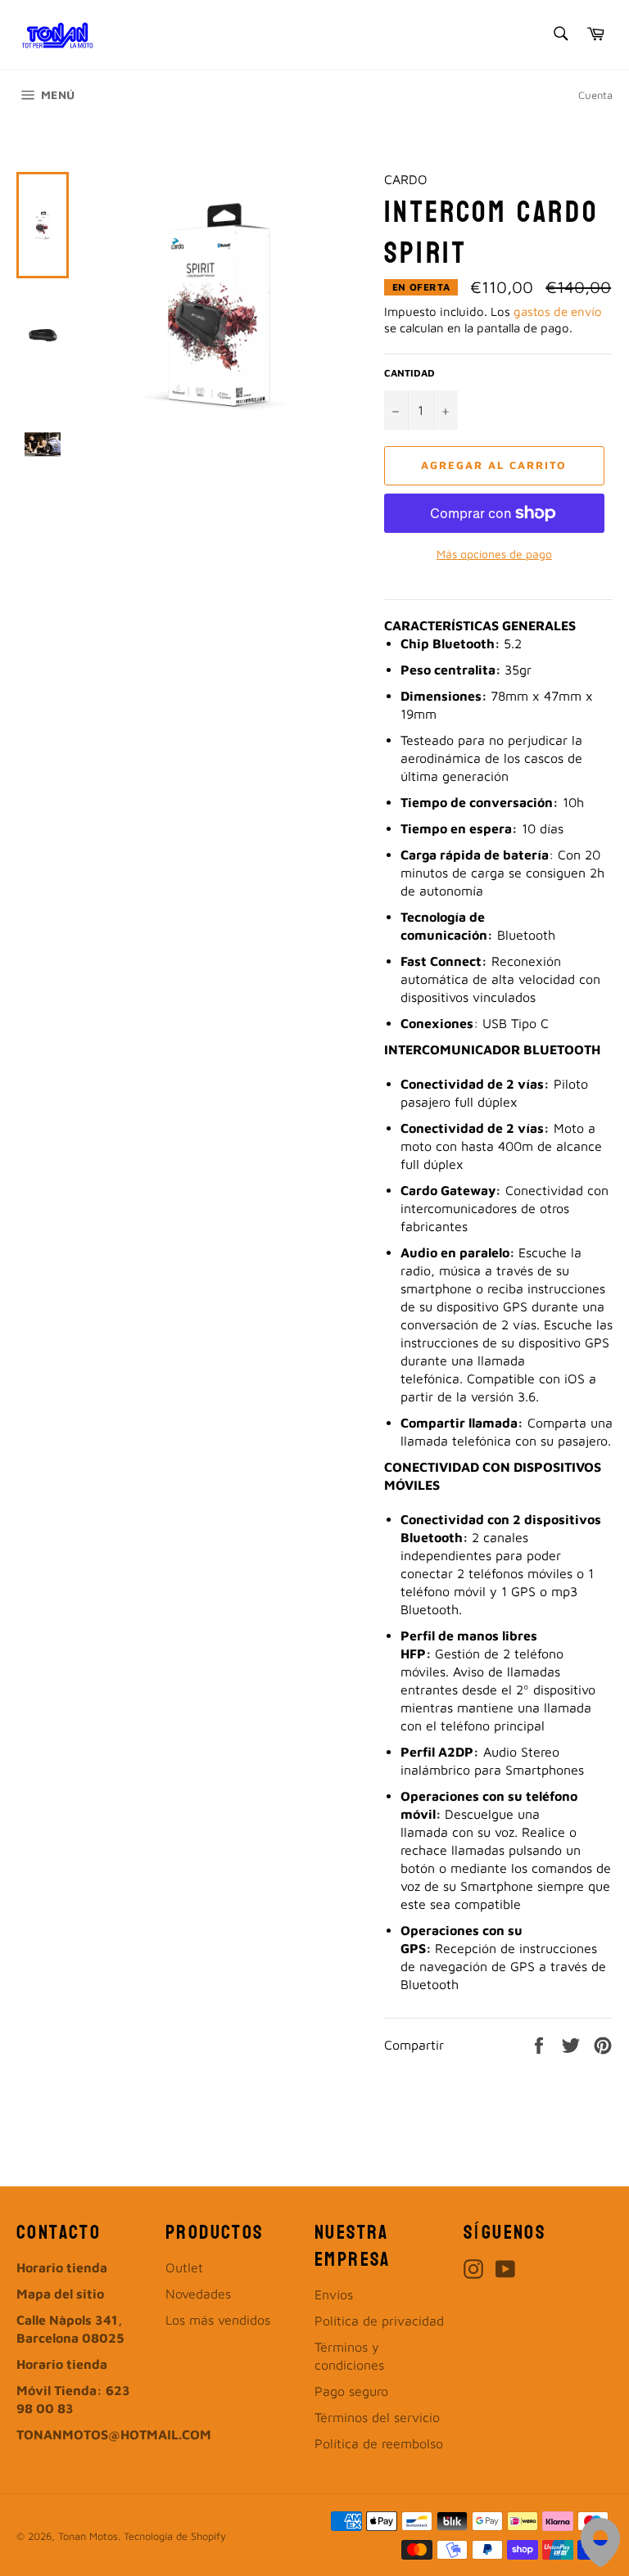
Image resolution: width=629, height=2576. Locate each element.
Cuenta (595, 95)
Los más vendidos (218, 2320)
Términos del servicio (377, 2417)
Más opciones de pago (494, 554)
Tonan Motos (88, 2536)
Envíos (334, 2294)
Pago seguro (351, 2391)
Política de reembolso (379, 2443)
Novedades (198, 2294)
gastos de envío (558, 311)
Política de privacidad (379, 2321)
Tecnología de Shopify (175, 2536)
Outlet (184, 2267)
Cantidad (410, 373)
